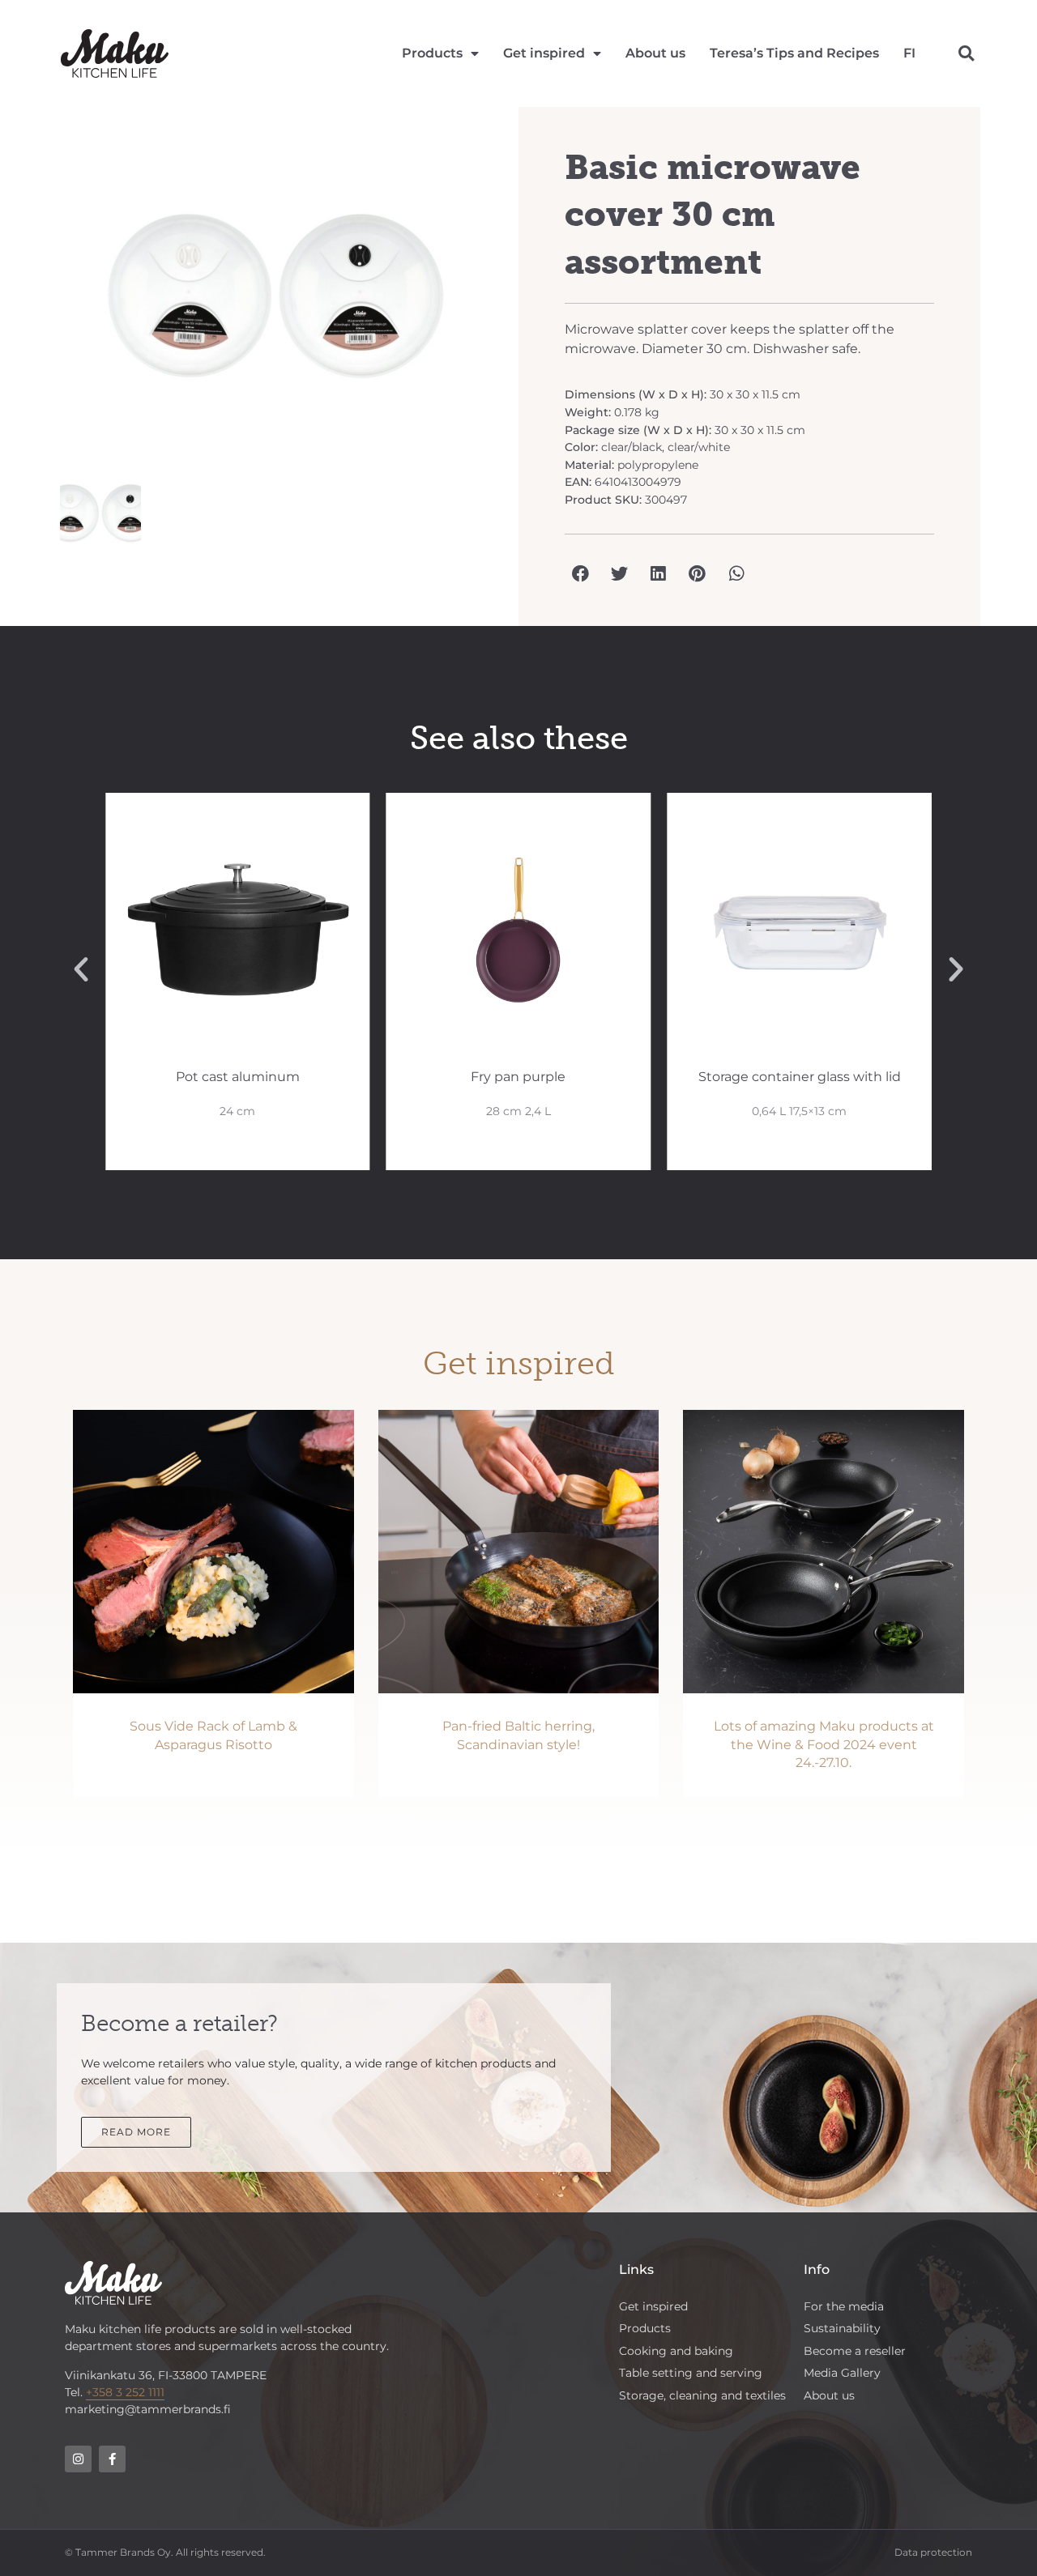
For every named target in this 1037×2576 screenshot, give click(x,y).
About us (655, 53)
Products (432, 53)
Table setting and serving (691, 2373)
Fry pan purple (518, 1077)
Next (515, 304)
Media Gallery (842, 2373)
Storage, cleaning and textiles (702, 2395)
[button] (966, 54)
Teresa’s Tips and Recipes (794, 53)
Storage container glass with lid (800, 1077)
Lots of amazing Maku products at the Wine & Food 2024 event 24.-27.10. (824, 1744)
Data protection (933, 2552)
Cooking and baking (676, 2351)
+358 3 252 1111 (125, 2392)
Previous (36, 304)
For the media (844, 2306)
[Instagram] (78, 2459)
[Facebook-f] (112, 2459)
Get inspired (544, 53)
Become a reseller (855, 2351)
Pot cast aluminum (238, 1077)
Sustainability (842, 2328)
